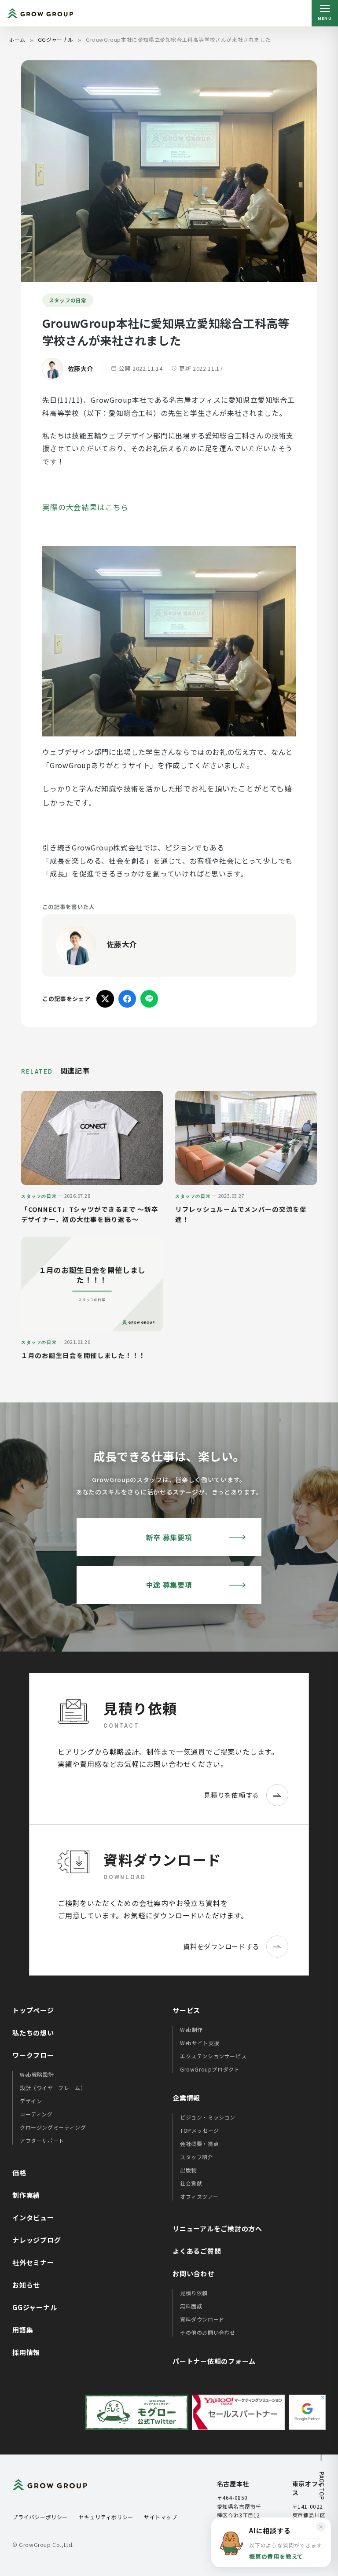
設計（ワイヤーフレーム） (53, 2088)
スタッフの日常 (68, 300)
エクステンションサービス (213, 2056)
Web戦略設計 (37, 2074)
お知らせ (26, 2285)
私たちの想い (33, 2033)
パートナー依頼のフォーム (214, 2361)
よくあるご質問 (197, 2251)
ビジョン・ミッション (208, 2117)
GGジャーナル (56, 39)
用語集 (23, 2330)
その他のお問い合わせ (208, 2332)
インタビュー (33, 2217)
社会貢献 (191, 2183)
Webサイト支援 (200, 2043)
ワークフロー (33, 2055)
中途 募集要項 (169, 1585)
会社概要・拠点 (199, 2144)
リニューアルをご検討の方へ (217, 2228)
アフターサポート (42, 2140)
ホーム (17, 39)
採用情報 (26, 2352)
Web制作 (191, 2030)
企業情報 (186, 2098)
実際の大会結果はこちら (85, 507)
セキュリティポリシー (106, 2517)
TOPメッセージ (200, 2130)
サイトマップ (161, 2517)
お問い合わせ (193, 2273)
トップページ (33, 2010)
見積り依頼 (194, 2293)
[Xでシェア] (105, 999)
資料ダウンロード (202, 2319)
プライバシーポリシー (40, 2517)
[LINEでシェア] (149, 999)
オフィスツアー (199, 2196)
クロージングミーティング (53, 2127)
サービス (186, 2010)
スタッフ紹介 (197, 2157)
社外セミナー (33, 2262)
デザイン (31, 2101)
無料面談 (191, 2306)
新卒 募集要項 (169, 1537)
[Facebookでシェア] (127, 999)
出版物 (188, 2170)
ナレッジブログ (37, 2240)
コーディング (36, 2114)
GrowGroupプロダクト (210, 2069)
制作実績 (26, 2195)
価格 (19, 2173)
